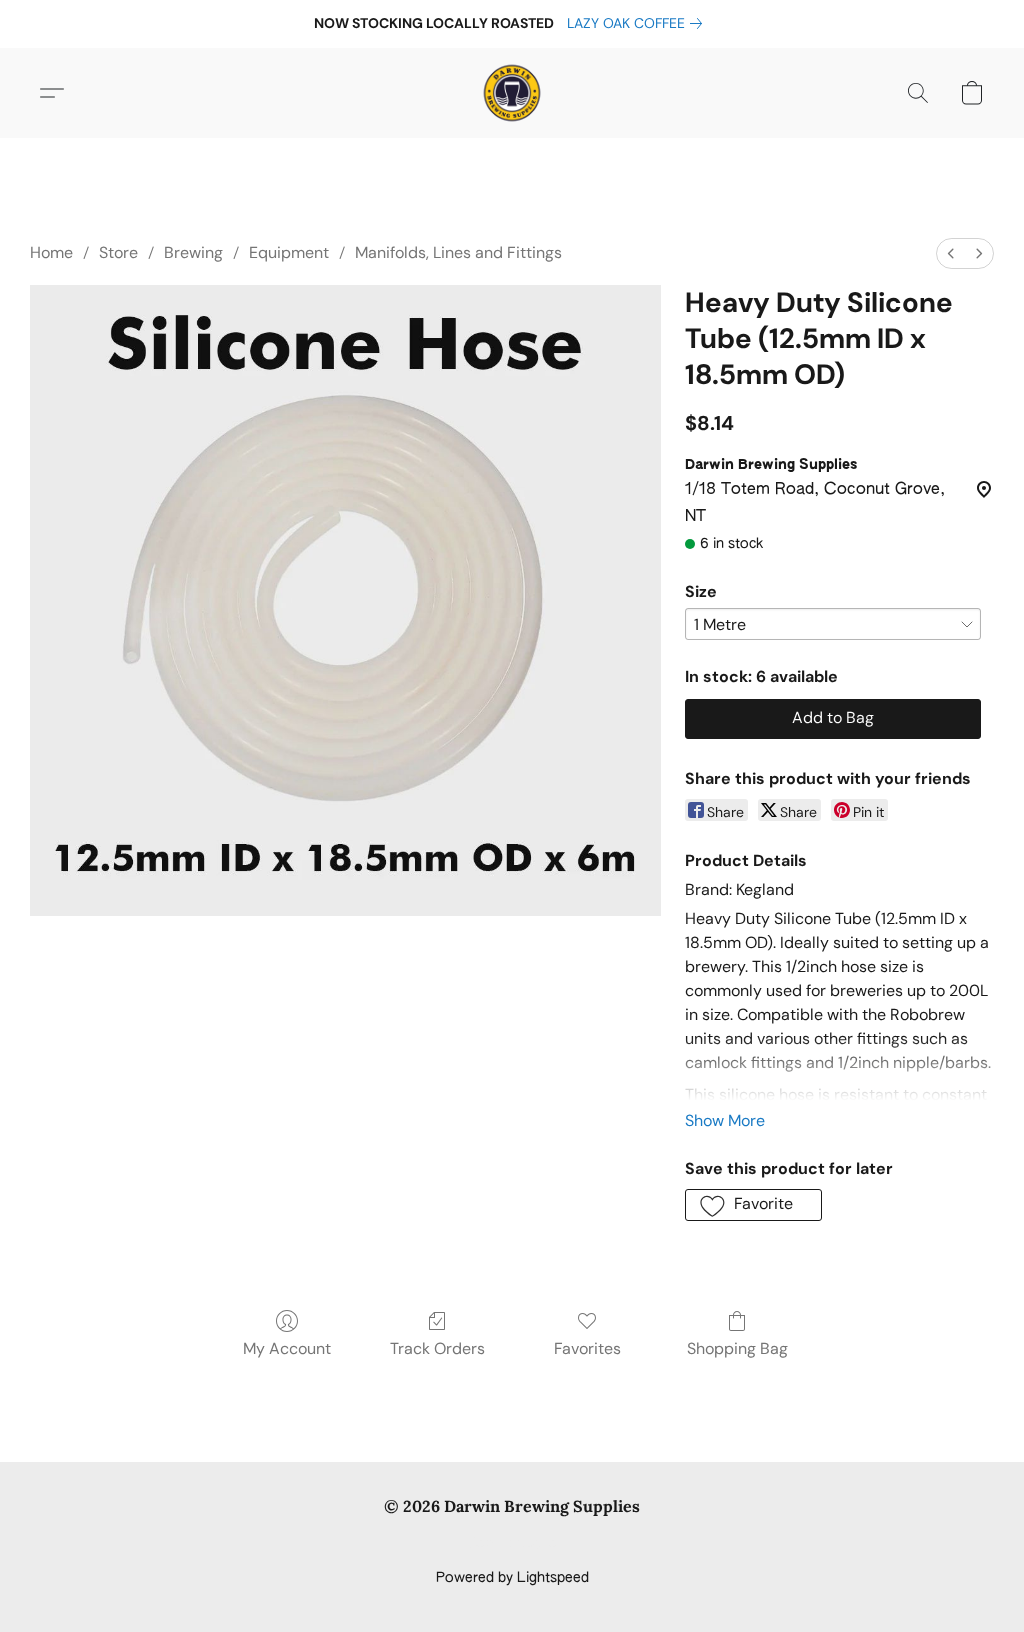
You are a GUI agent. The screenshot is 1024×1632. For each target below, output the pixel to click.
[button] (512, 93)
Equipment (289, 252)
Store (118, 252)
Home (51, 252)
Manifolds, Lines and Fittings (458, 252)
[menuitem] (951, 253)
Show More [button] (725, 1120)
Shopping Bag (737, 1348)
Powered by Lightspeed (512, 1578)
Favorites (587, 1348)
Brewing (193, 252)
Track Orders (437, 1348)
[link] (638, 23)
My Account (287, 1348)
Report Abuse (512, 1544)
